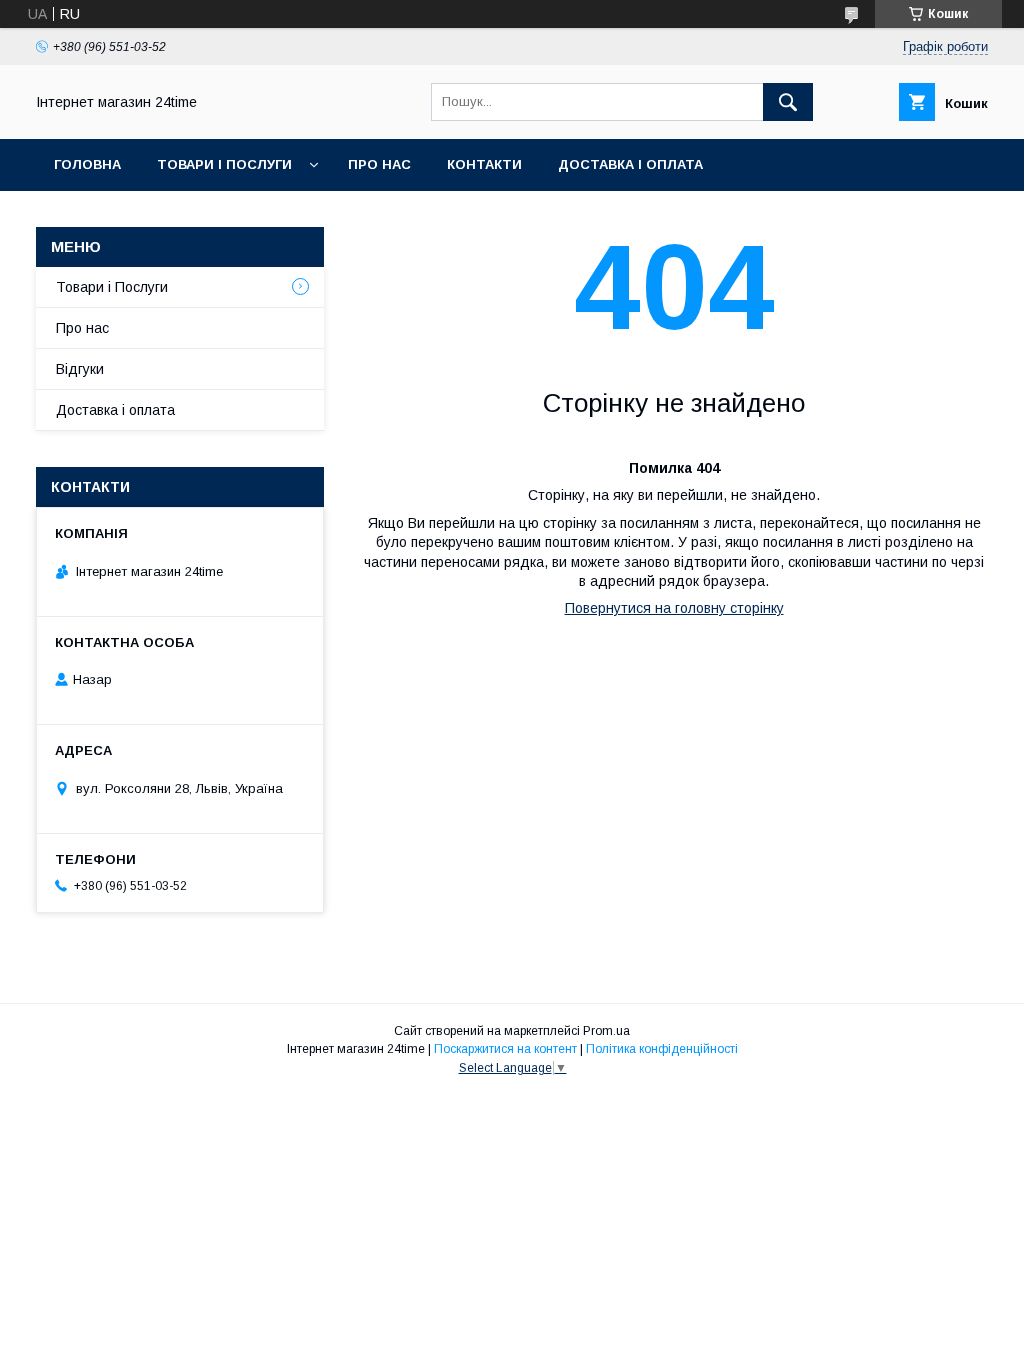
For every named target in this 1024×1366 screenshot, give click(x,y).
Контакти (484, 164)
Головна (87, 164)
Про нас (379, 164)
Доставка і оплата (630, 164)
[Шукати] (788, 102)
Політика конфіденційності (662, 1049)
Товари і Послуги (224, 164)
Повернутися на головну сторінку (674, 608)
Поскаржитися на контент (505, 1049)
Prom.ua (606, 1031)
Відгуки (80, 369)
